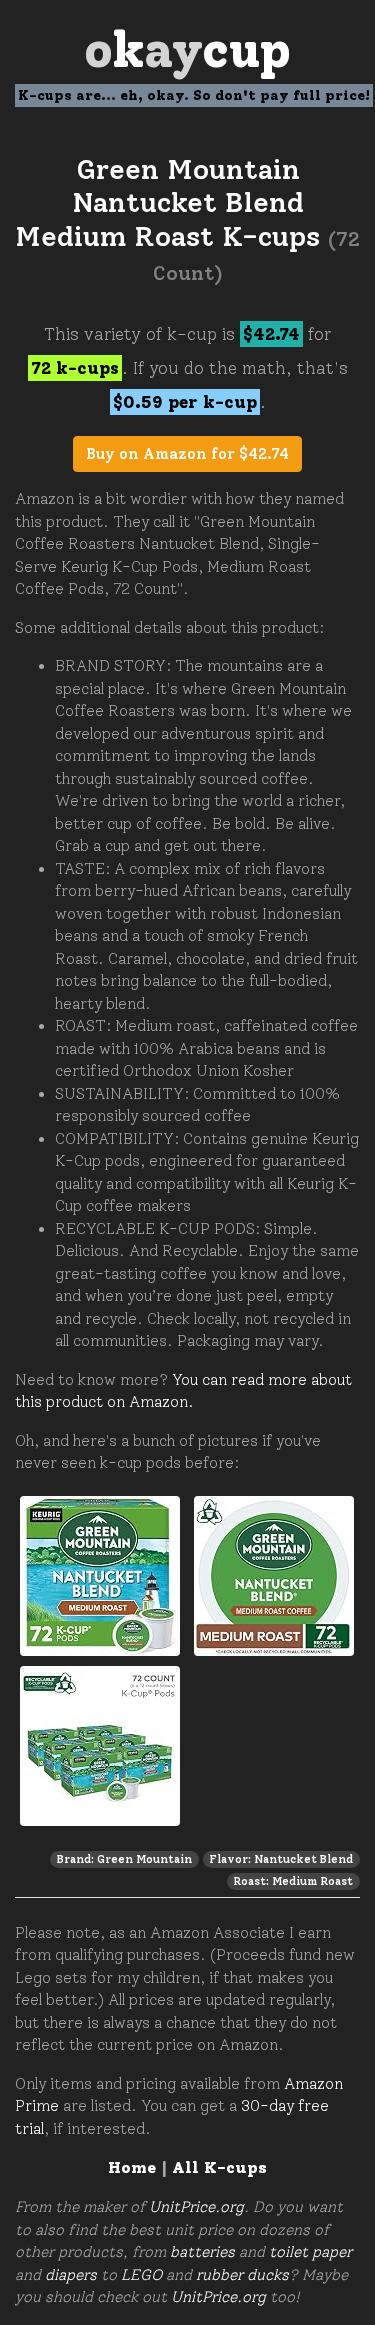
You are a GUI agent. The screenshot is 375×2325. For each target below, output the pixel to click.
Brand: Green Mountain (124, 1859)
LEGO (141, 2275)
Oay (187, 49)
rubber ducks (242, 2275)
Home (132, 2167)
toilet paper (310, 2252)
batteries (202, 2252)
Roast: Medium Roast (293, 1881)
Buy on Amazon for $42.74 (187, 454)
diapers (71, 2275)
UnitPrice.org (196, 2207)
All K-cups (219, 2167)
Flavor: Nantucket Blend (281, 1859)
